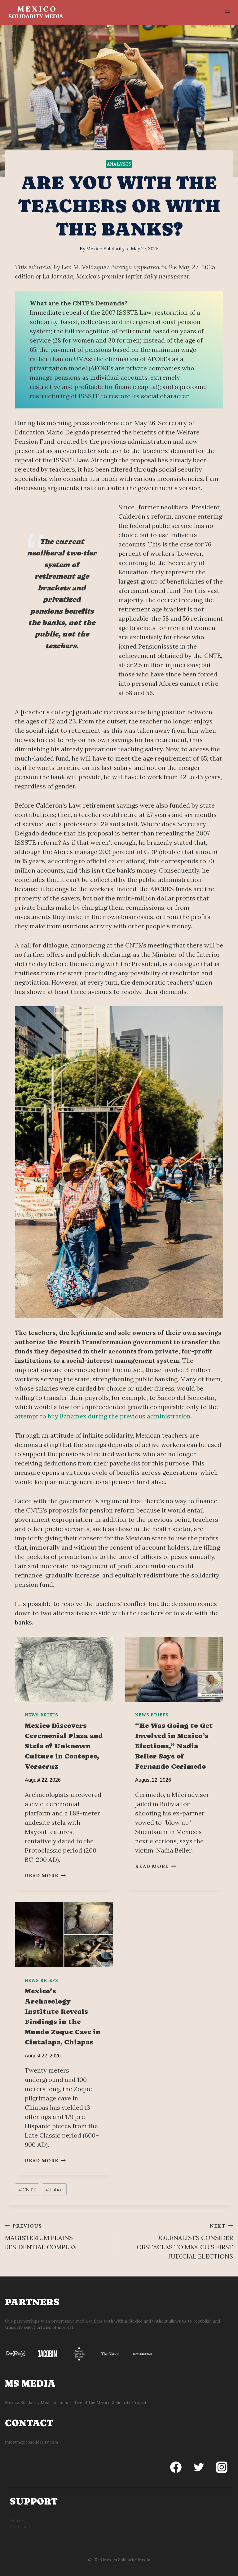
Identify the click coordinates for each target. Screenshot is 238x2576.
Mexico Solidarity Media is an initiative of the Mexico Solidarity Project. (76, 2403)
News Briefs (42, 1715)
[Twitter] (199, 2467)
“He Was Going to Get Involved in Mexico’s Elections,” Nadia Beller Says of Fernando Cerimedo (174, 1746)
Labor (54, 2190)
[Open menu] (227, 12)
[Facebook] (176, 2467)
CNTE (27, 2190)
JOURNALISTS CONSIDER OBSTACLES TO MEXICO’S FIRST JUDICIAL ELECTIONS (185, 2241)
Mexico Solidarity (105, 249)
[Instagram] (222, 2467)
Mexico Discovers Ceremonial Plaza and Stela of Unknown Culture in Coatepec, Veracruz (64, 1746)
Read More (44, 1875)
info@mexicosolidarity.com (31, 2442)
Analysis (119, 164)
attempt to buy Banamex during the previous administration (103, 1416)
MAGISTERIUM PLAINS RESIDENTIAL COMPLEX (41, 2237)
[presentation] (64, 1670)
